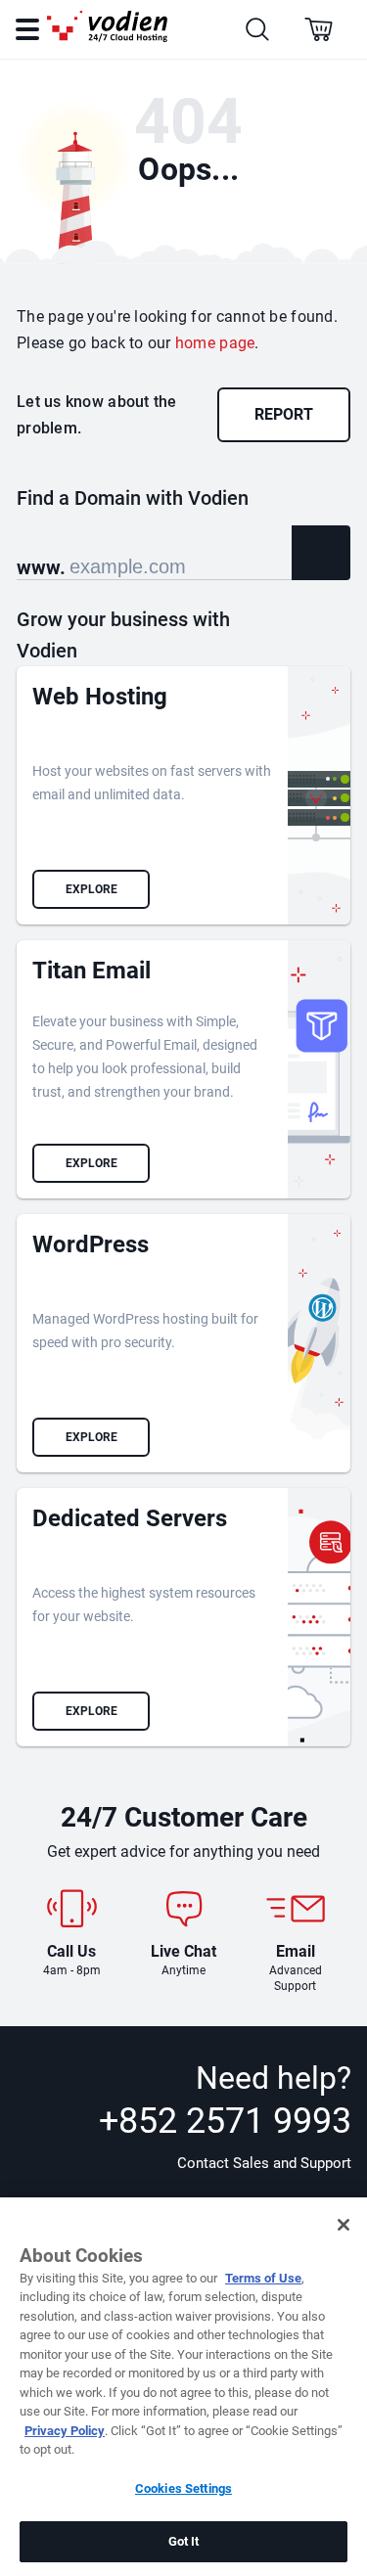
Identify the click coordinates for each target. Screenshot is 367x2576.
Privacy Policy (65, 2431)
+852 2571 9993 (225, 2121)
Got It (184, 2541)
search (321, 553)
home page (215, 343)
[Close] (344, 2225)
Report (284, 414)
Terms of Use (263, 2278)
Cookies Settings (183, 2488)
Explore (92, 889)
